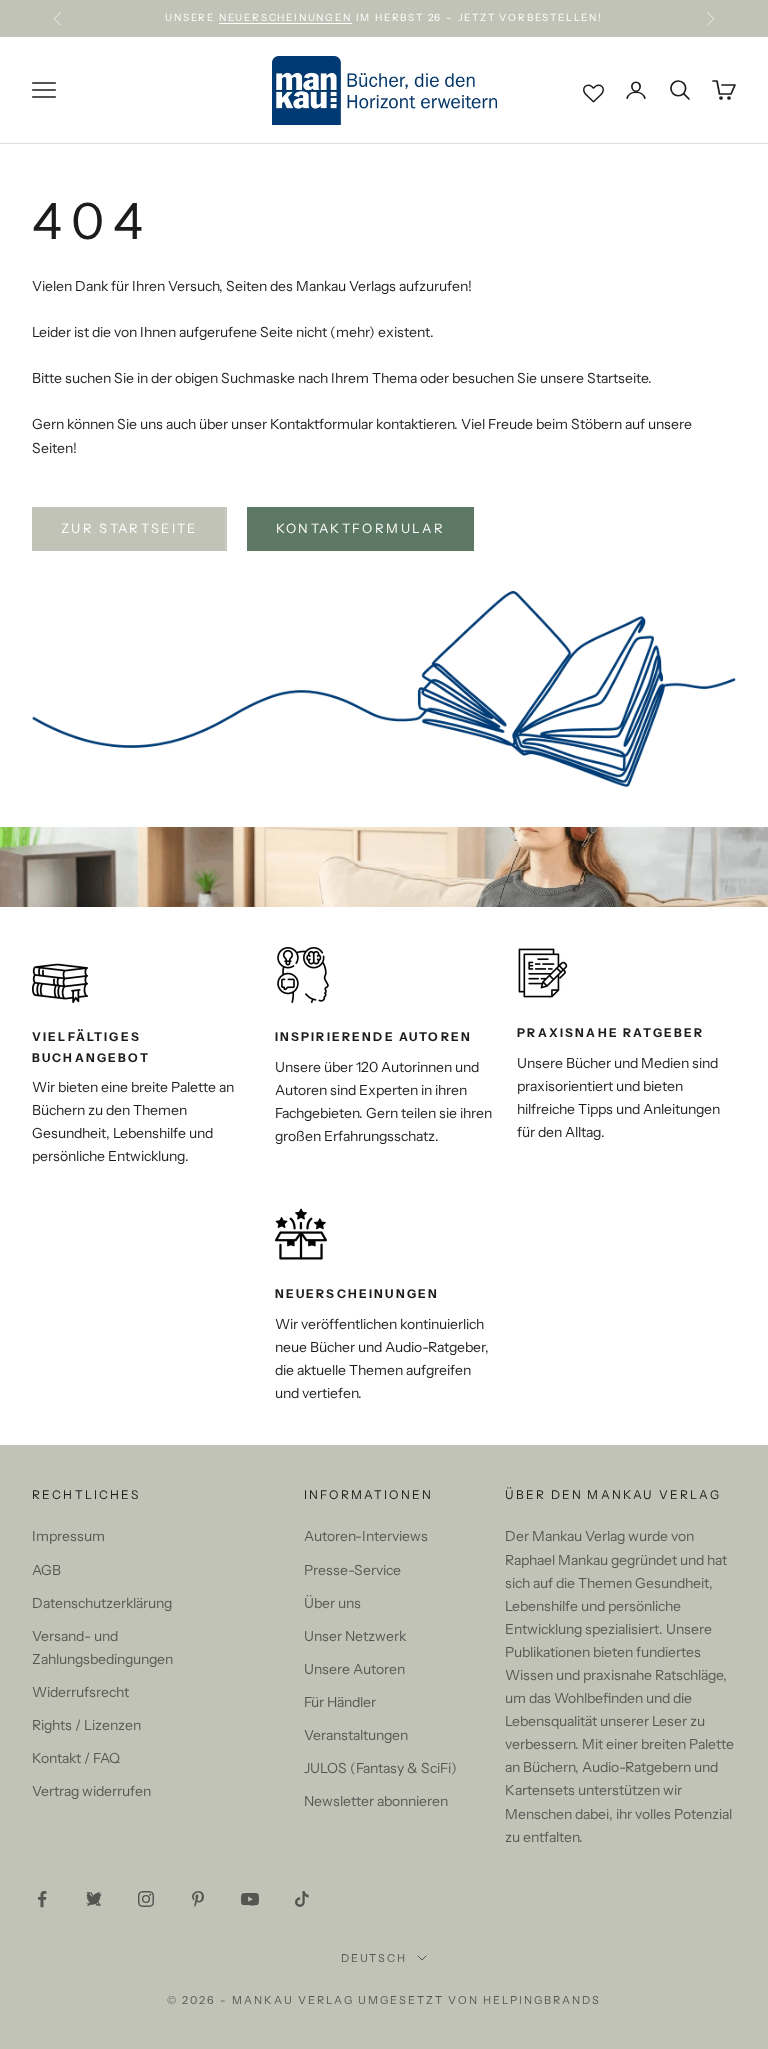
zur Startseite (129, 528)
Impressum (68, 1536)
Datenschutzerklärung (102, 1603)
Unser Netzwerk (355, 1636)
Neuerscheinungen (285, 17)
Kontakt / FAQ (76, 1758)
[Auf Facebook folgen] (42, 1899)
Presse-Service (352, 1570)
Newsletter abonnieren (376, 1801)
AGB (46, 1570)
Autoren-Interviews (366, 1536)
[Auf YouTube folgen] (250, 1899)
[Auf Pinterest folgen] (198, 1899)
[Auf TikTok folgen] (302, 1899)
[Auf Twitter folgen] (94, 1899)
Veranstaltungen (356, 1735)
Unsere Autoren (354, 1669)
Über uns (332, 1603)
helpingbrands (542, 2000)
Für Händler (340, 1702)
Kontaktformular (360, 528)
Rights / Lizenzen (86, 1725)
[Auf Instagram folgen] (146, 1899)
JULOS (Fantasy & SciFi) (380, 1768)
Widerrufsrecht (80, 1692)
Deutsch (374, 1958)
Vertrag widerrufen (91, 1791)
